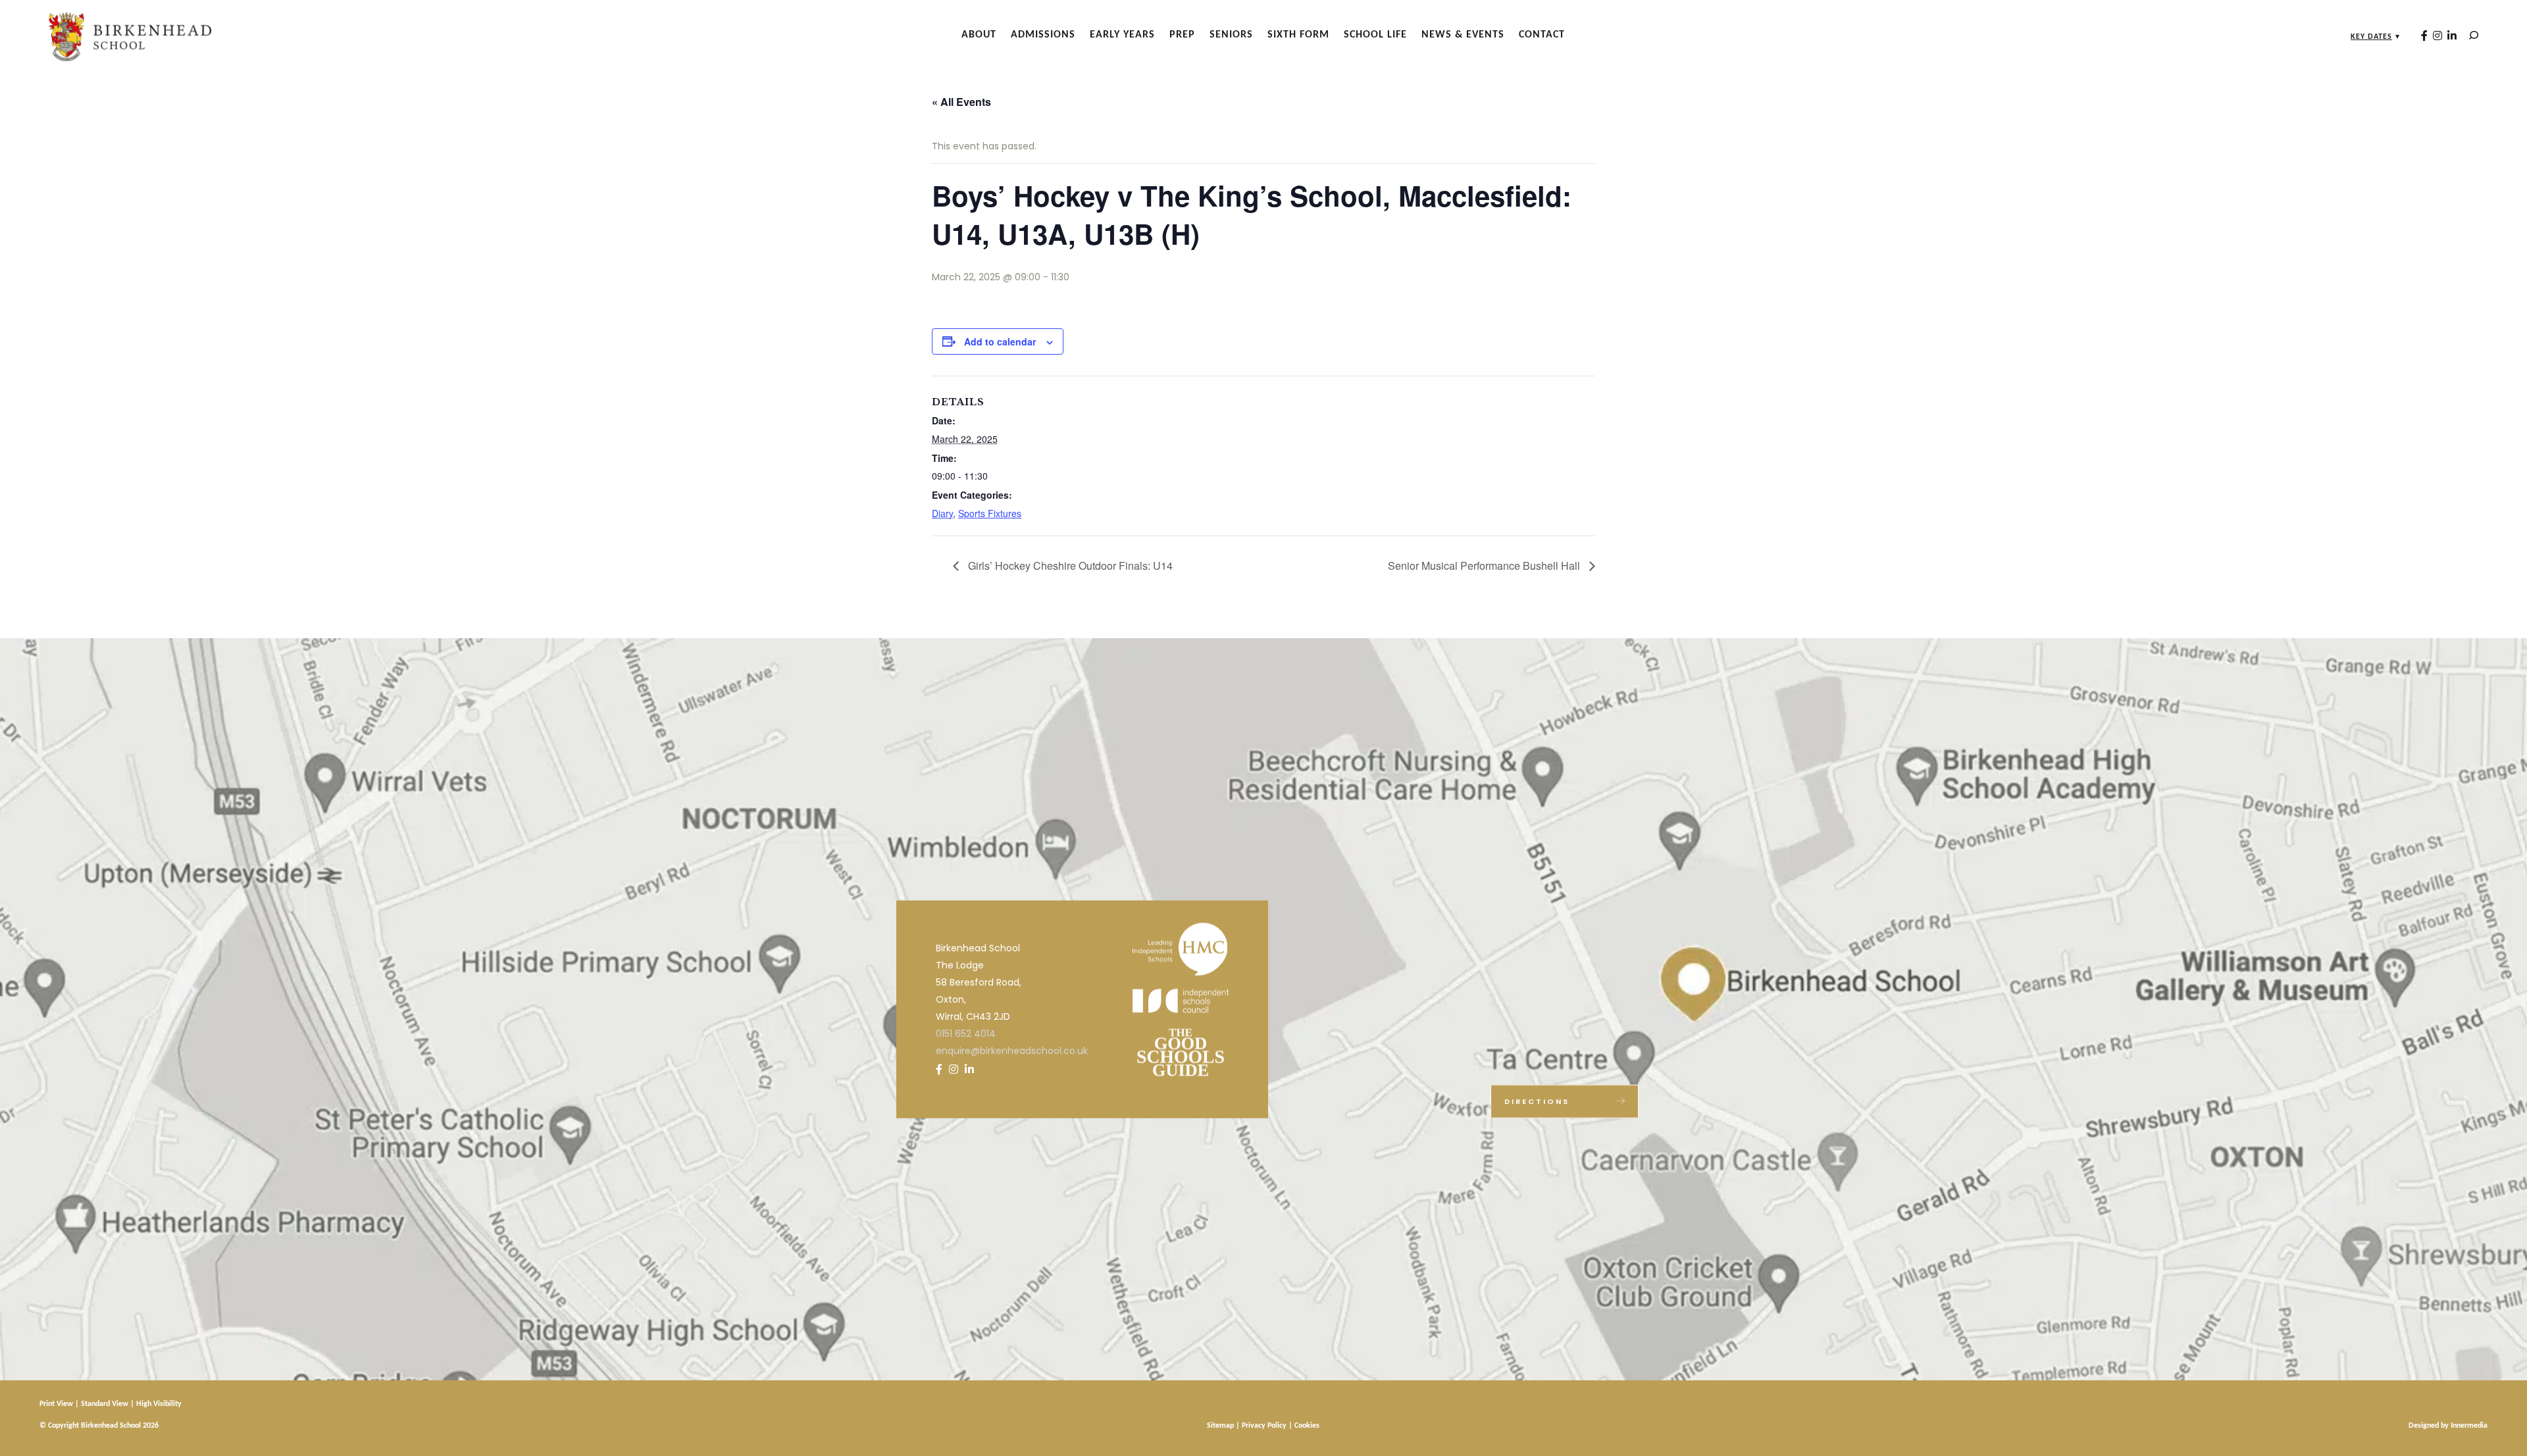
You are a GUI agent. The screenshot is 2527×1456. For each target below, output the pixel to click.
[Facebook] (2424, 36)
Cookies (1307, 1426)
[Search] (2474, 35)
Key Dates (2371, 37)
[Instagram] (2438, 36)
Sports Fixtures (990, 513)
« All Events (961, 102)
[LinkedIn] (2452, 36)
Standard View (105, 1404)
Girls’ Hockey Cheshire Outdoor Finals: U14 (1069, 565)
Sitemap (1220, 1426)
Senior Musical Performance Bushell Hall (1485, 565)
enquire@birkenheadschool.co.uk (1012, 1050)
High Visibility (159, 1404)
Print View (56, 1404)
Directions (1537, 1101)
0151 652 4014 (966, 1033)
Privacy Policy (1264, 1426)
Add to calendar (1000, 341)
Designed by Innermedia (2448, 1426)
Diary (942, 513)
